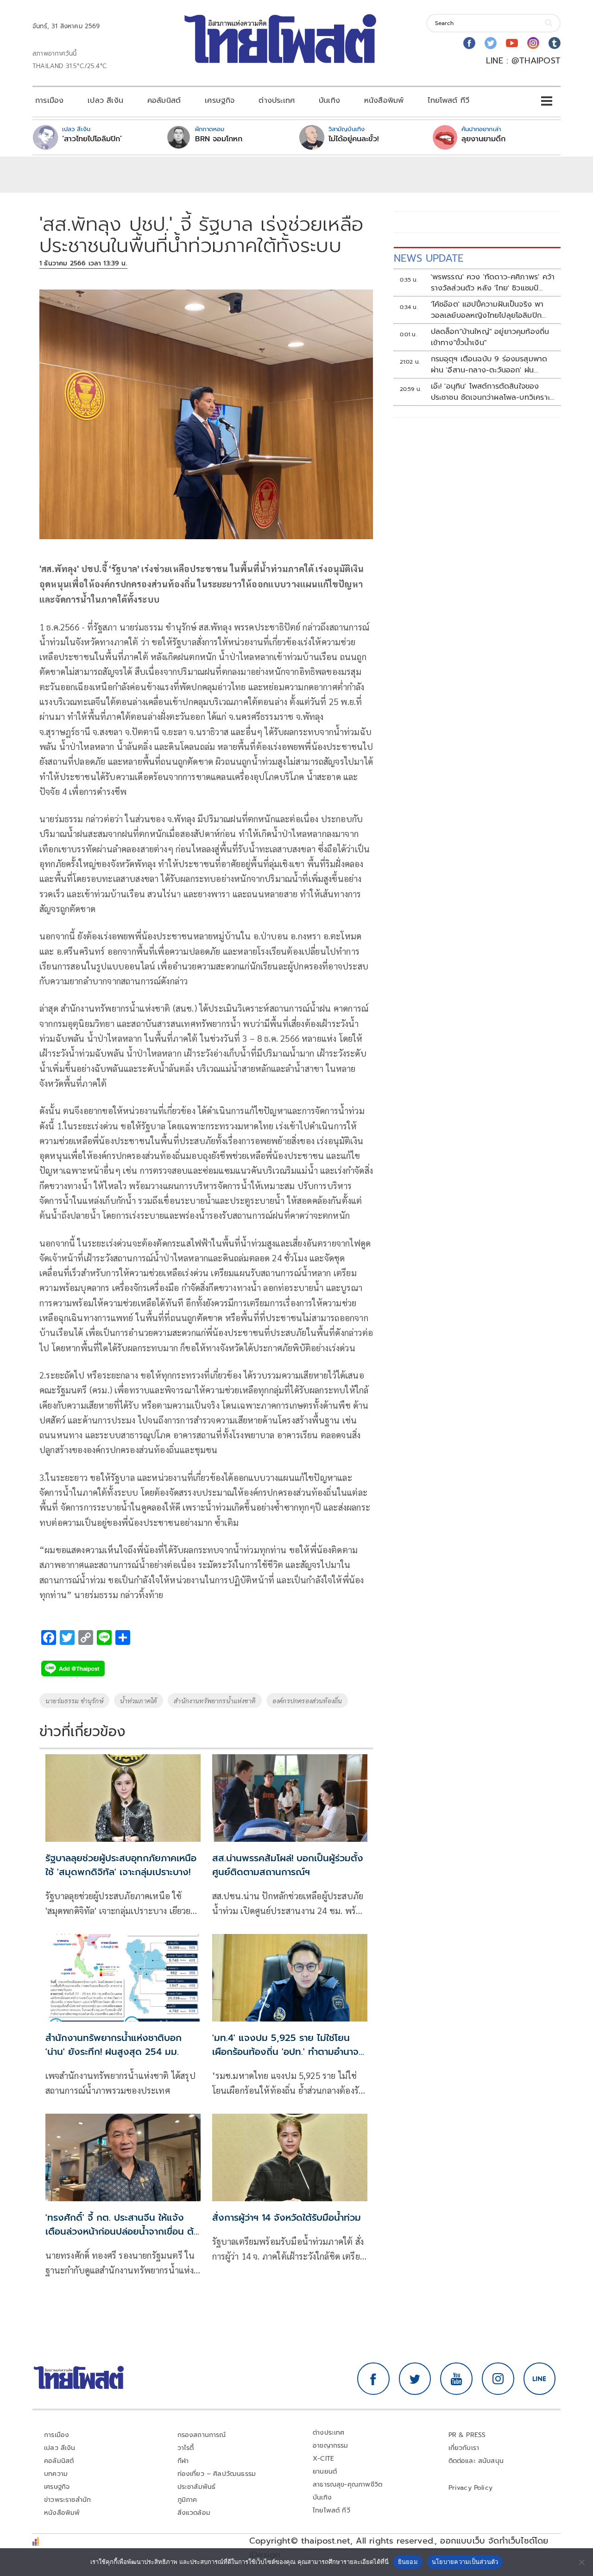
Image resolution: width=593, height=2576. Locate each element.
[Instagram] (533, 43)
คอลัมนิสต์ (164, 101)
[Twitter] (491, 43)
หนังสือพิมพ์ (384, 101)
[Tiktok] (555, 43)
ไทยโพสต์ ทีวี (448, 101)
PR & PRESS (467, 2435)
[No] (581, 2562)
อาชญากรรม (331, 2446)
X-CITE (323, 2459)
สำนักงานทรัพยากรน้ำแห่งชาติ (215, 1701)
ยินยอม (408, 2562)
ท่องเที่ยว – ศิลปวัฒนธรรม (217, 2474)
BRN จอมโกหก (219, 139)
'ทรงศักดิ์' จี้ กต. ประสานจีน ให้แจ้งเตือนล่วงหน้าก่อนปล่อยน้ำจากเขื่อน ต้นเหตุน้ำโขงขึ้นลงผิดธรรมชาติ (123, 2231)
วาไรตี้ (186, 2448)
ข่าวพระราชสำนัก (67, 2500)
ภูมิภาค (187, 2500)
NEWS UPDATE (429, 258)
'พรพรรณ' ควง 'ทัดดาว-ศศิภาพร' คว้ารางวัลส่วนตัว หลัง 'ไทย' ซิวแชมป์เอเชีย (493, 283)
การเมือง (49, 101)
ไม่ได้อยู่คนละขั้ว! (354, 139)
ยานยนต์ (325, 2472)
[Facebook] (469, 43)
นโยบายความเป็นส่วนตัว (465, 2562)
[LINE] (540, 2379)
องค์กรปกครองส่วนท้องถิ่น (307, 1701)
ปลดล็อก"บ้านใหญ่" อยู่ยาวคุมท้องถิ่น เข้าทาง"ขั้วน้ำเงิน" (490, 337)
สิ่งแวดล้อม (194, 2513)
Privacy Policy (471, 2488)
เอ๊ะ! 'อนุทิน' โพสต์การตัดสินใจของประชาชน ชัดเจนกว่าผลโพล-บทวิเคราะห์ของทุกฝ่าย (493, 392)
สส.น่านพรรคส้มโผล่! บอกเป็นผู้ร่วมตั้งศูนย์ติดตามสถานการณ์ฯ (288, 1865)
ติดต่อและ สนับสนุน (476, 2461)
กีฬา (183, 2461)
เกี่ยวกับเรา (464, 2448)
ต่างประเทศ (277, 101)
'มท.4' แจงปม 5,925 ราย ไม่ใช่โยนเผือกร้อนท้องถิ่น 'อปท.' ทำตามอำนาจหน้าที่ (285, 2052)
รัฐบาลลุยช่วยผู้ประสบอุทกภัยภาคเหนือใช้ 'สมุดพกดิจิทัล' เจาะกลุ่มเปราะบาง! (121, 1865)
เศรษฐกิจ (220, 101)
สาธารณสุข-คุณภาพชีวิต (347, 2485)
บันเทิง (329, 101)
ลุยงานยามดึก (483, 139)
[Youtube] (512, 43)
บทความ (56, 2474)
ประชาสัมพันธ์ (197, 2487)
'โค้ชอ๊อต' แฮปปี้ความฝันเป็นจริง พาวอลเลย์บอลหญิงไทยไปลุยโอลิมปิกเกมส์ (487, 310)
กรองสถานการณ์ (202, 2435)
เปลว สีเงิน (105, 101)
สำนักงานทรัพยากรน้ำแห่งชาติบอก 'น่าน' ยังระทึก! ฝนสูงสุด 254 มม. (114, 2045)
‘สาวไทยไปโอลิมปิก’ (92, 139)
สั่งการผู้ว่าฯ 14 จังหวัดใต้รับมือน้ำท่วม (287, 2217)
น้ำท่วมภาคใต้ (139, 1701)
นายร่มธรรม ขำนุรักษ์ (74, 1701)
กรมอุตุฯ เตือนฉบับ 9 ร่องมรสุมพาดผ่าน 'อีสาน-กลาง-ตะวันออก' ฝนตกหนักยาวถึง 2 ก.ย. (489, 365)
